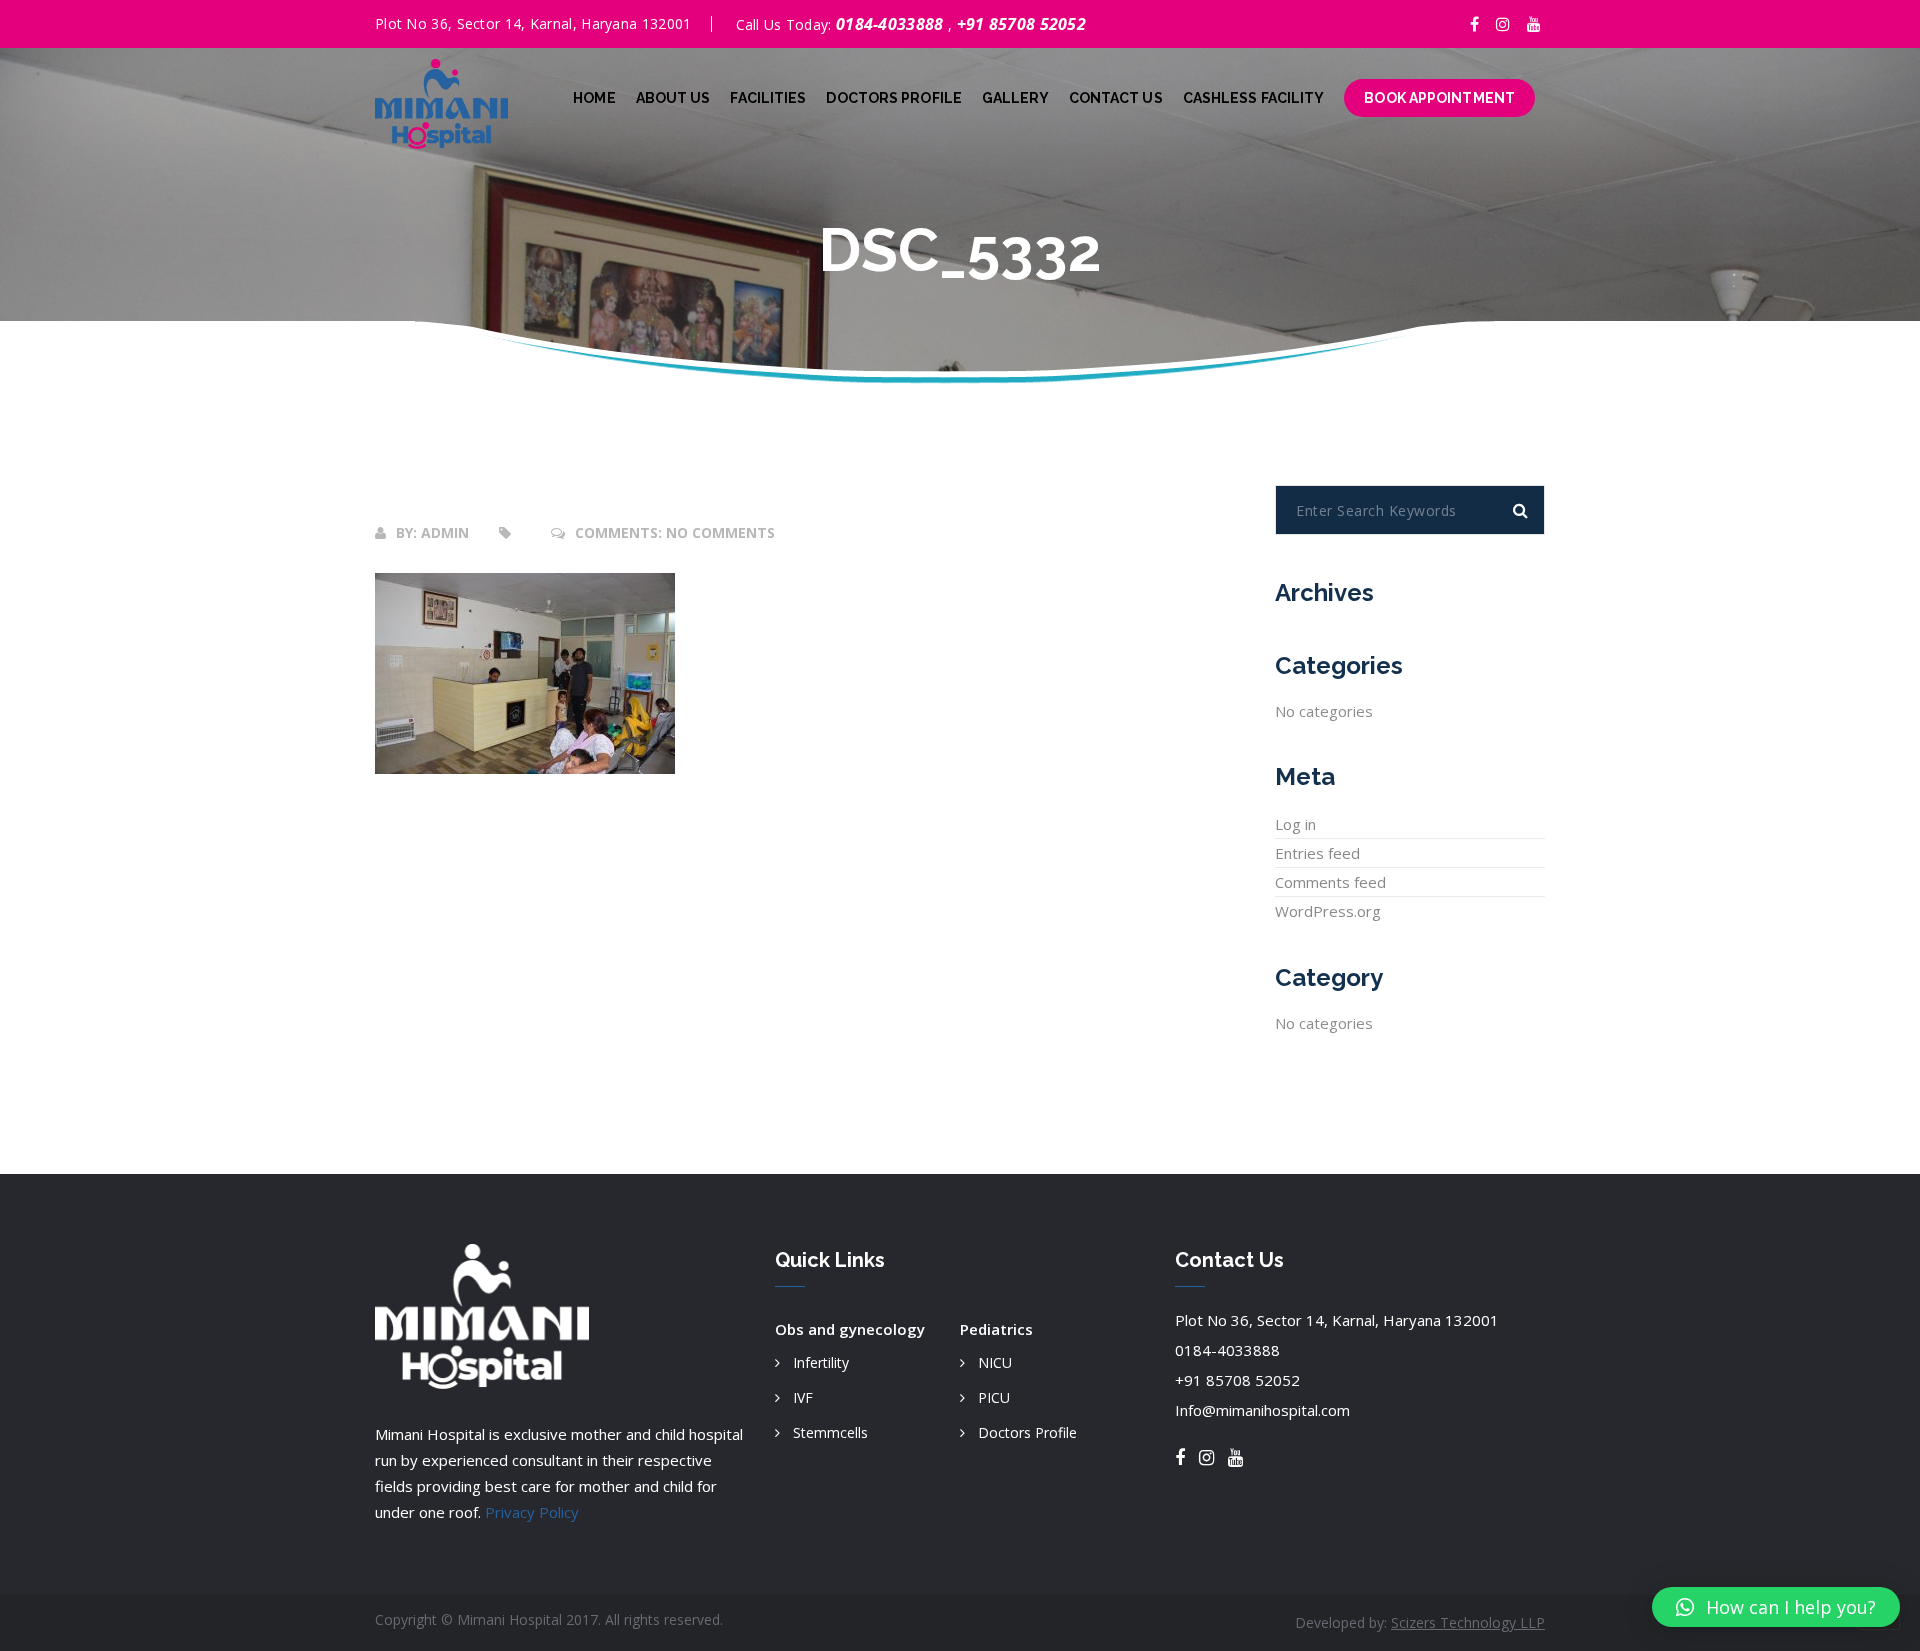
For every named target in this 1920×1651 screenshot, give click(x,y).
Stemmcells (830, 1432)
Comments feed (1330, 882)
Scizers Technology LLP (1468, 1622)
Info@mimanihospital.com (1262, 1410)
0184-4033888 (892, 24)
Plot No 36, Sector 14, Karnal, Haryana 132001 (1337, 1320)
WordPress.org (1328, 911)
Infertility (821, 1362)
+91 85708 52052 (1022, 24)
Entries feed (1317, 853)
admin (445, 532)
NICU (995, 1362)
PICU (994, 1397)
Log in (1295, 824)
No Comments (720, 532)
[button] (1776, 1607)
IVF (803, 1397)
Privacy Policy (532, 1512)
